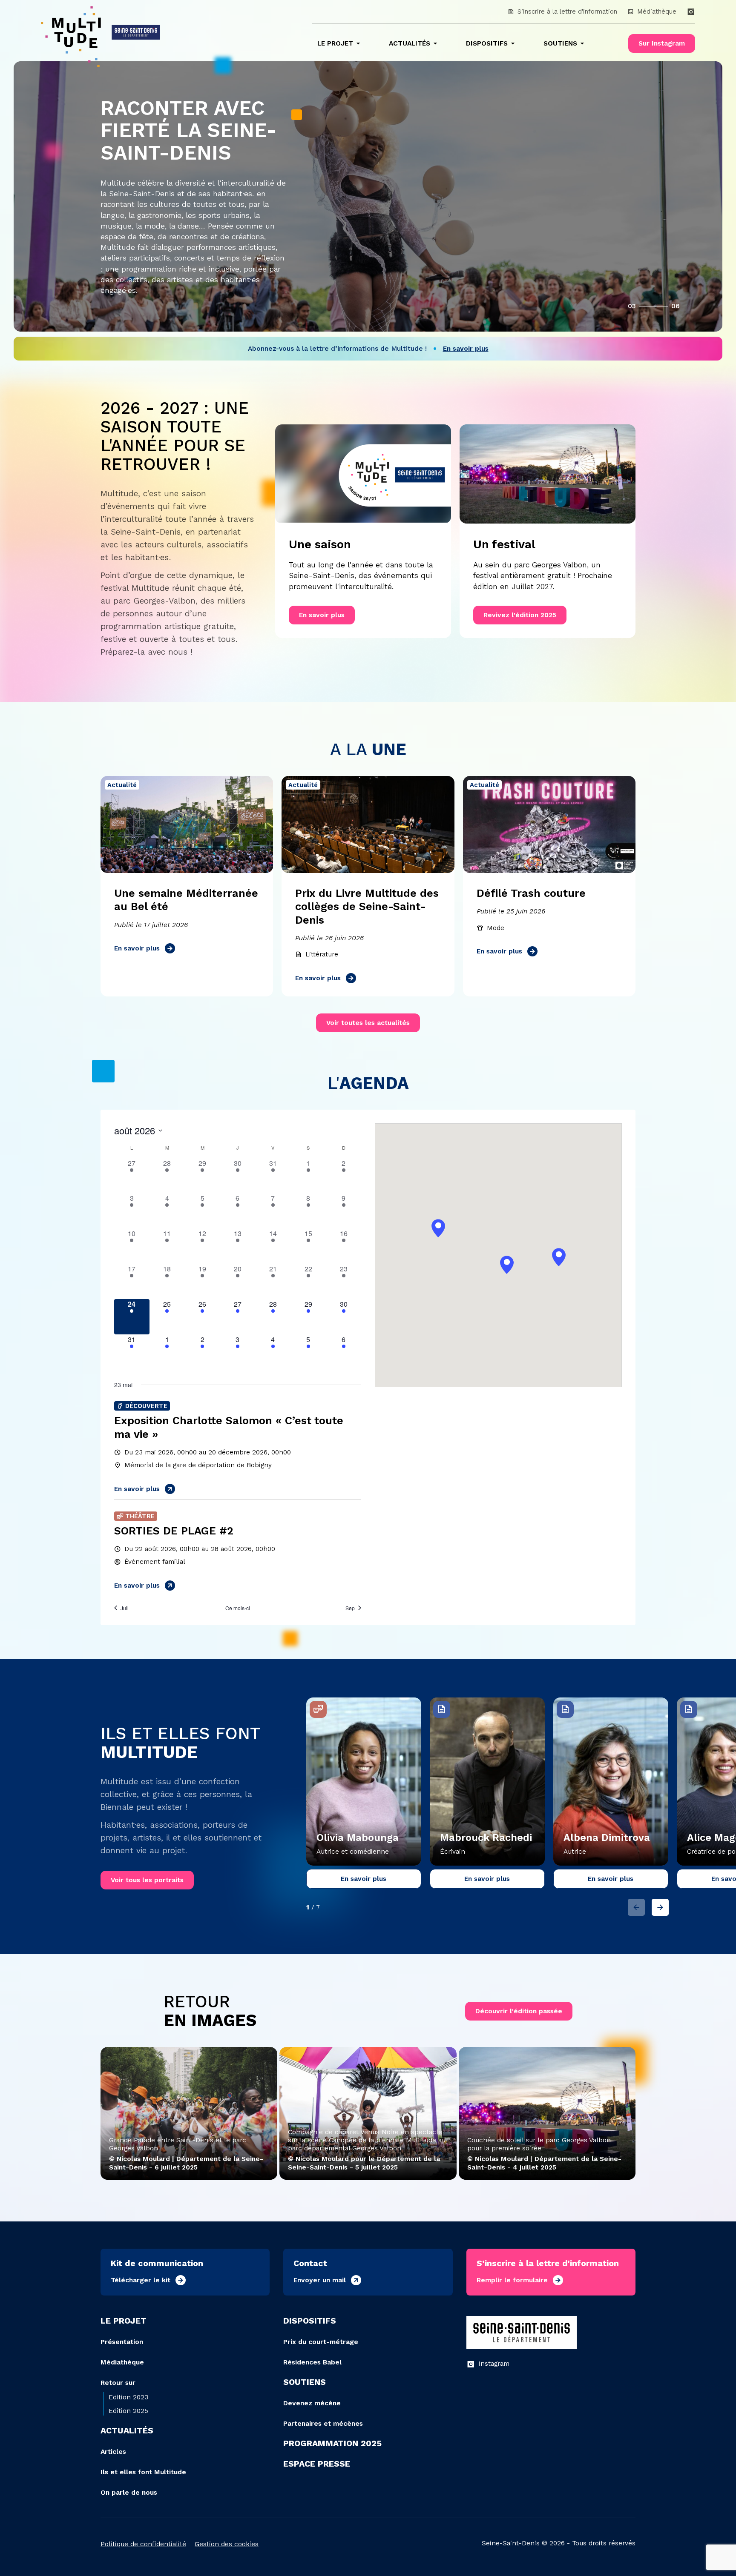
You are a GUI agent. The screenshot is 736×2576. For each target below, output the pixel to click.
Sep (350, 1608)
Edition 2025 (128, 2411)
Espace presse (317, 2464)
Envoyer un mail (320, 2280)
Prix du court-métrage (321, 2342)
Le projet (335, 43)
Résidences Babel (312, 2362)
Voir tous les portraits (147, 1880)
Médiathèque (657, 11)
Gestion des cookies (227, 2544)
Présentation (122, 2342)
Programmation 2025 (332, 2443)
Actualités (410, 43)
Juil (125, 1608)
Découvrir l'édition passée (519, 2011)
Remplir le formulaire (512, 2280)
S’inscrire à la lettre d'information (567, 11)
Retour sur (118, 2383)
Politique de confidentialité (143, 2544)
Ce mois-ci (238, 1608)
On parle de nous (129, 2492)
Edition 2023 (128, 2397)
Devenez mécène (312, 2403)
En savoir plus (322, 615)
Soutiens (560, 43)
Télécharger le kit (141, 2280)
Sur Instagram (662, 43)
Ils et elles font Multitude (143, 2472)
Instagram (494, 2363)
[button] (507, 1265)
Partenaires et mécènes (323, 2423)
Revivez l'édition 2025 (520, 615)
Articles (113, 2451)
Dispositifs (487, 43)
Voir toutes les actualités (368, 1023)
